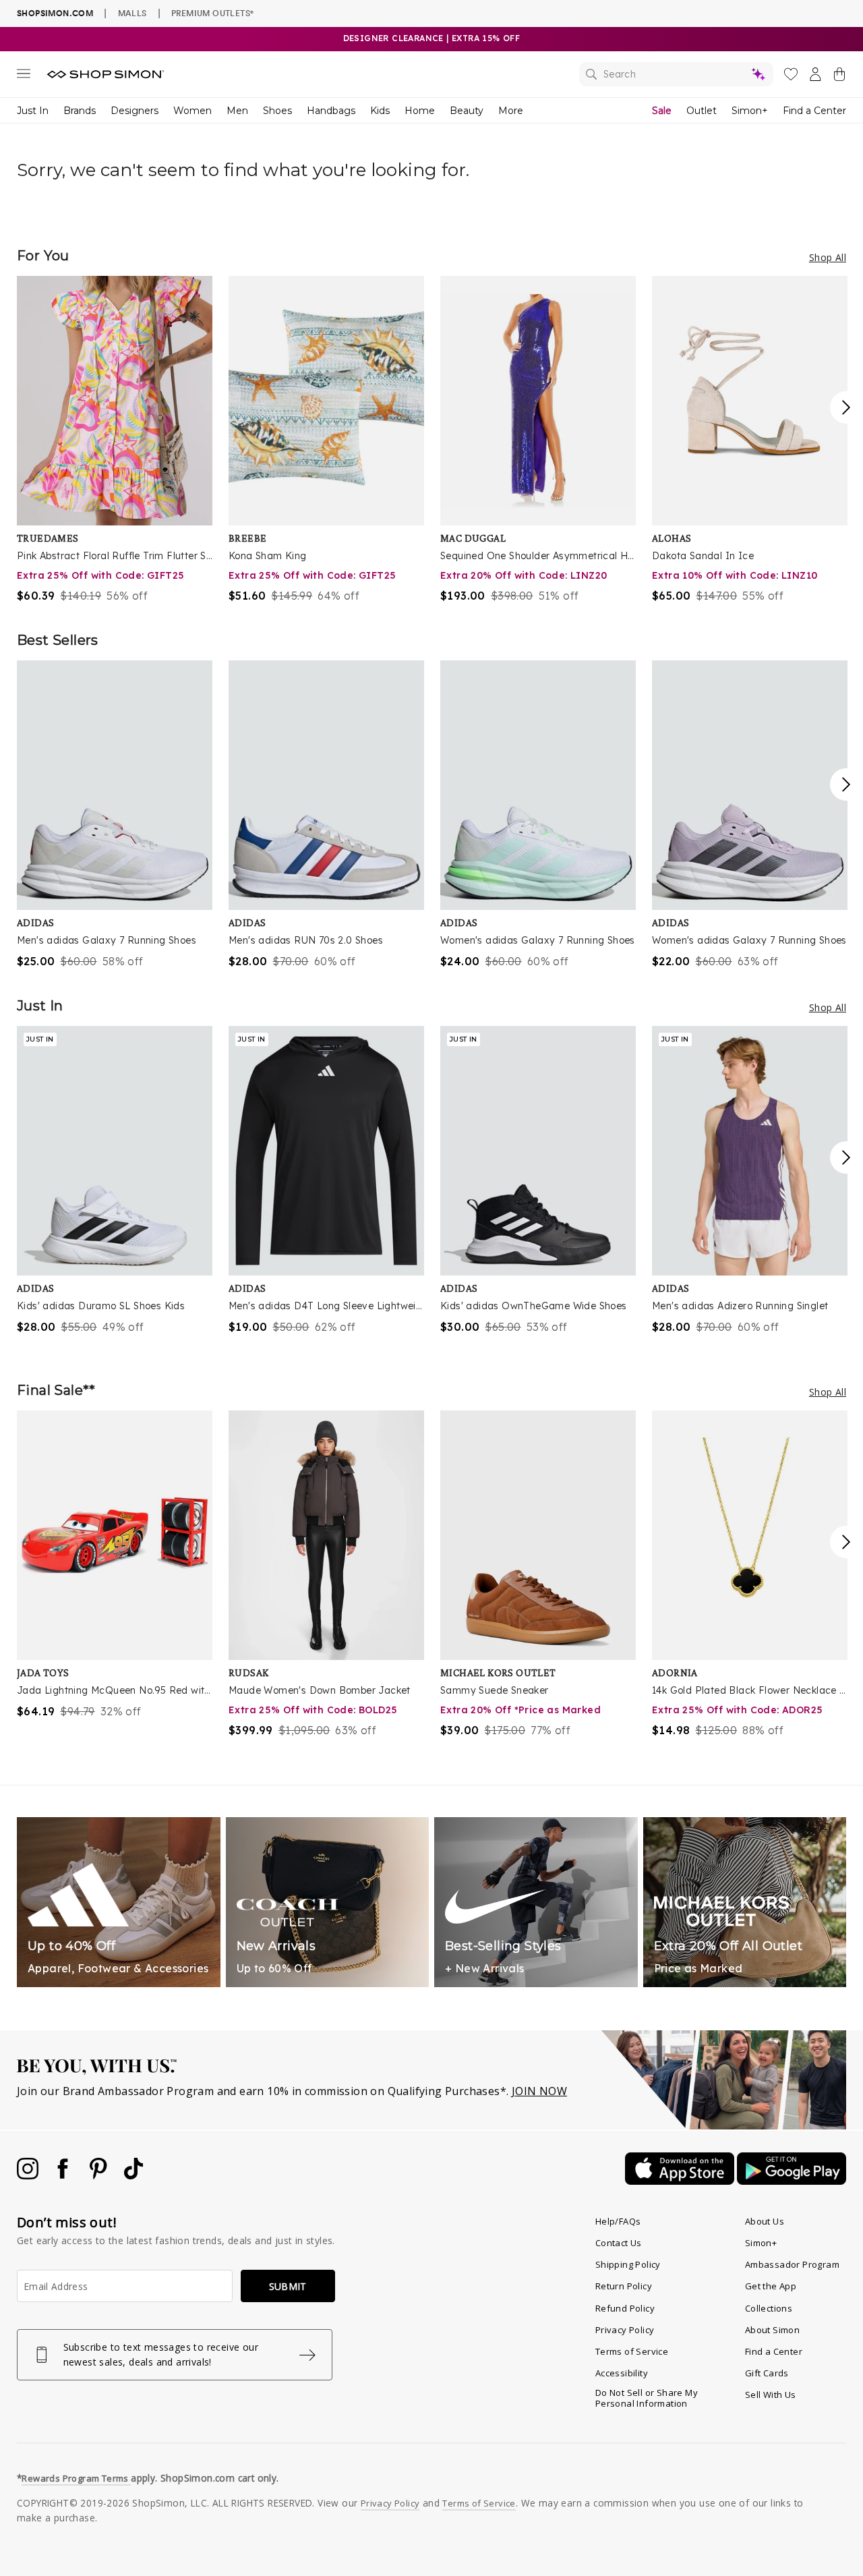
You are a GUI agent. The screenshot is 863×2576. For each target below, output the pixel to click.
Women (192, 111)
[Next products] (846, 407)
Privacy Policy (625, 2330)
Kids (380, 111)
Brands (80, 111)
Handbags (331, 111)
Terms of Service (632, 2351)
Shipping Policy (628, 2264)
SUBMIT (288, 2286)
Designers (135, 111)
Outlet (702, 111)
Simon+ (750, 111)
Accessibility (622, 2373)
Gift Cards (767, 2373)
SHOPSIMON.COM (55, 13)
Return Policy (624, 2286)
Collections (769, 2308)
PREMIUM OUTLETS (212, 13)
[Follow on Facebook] (64, 2175)
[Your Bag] (839, 77)
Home (420, 111)
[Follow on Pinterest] (100, 2175)
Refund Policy (625, 2308)
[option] (115, 440)
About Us (765, 2221)
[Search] (676, 74)
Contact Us (619, 2243)
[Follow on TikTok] (133, 2175)
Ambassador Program (792, 2264)
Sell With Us (771, 2395)
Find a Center (814, 111)
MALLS (132, 13)
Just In (33, 111)
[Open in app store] (681, 2181)
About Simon (772, 2330)
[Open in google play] (792, 2181)
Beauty (467, 111)
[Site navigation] (24, 76)
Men (237, 111)
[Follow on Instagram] (29, 2175)
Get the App (771, 2286)
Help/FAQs (618, 2221)
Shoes (277, 111)
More (511, 111)
